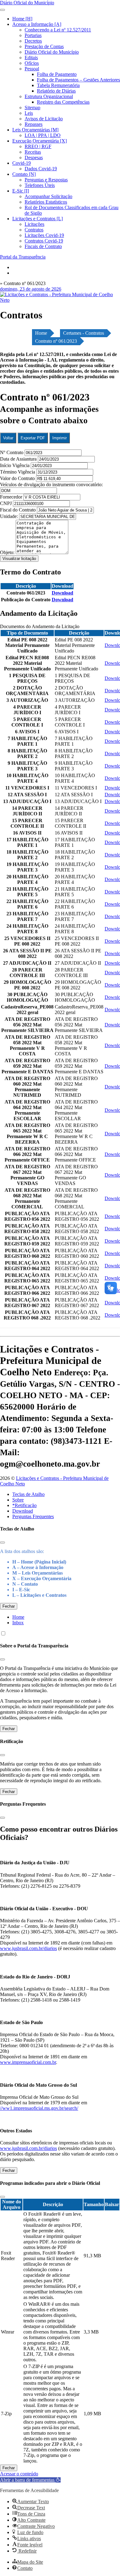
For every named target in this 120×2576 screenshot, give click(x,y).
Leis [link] (29, 113)
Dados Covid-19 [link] (41, 169)
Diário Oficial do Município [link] (52, 52)
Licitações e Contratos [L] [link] (38, 219)
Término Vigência (18, 472)
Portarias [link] (33, 35)
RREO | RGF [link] (38, 146)
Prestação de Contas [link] (44, 46)
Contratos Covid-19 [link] (44, 241)
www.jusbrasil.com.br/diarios (28, 1948)
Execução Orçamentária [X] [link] (40, 141)
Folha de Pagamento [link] (57, 74)
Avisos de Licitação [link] (44, 119)
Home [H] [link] (22, 19)
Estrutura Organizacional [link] (49, 96)
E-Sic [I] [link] (21, 191)
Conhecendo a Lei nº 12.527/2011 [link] (58, 30)
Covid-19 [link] (22, 163)
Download (23, 1511)
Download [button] (62, 593)
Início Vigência (15, 465)
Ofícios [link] (32, 63)
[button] (30, 2480)
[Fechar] (2, 1543)
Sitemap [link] (32, 108)
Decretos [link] (33, 41)
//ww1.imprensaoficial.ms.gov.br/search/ (39, 2108)
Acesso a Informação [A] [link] (37, 24)
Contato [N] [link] (24, 174)
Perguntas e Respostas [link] (46, 180)
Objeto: (8, 552)
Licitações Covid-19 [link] (44, 235)
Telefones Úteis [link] (40, 185)
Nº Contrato (12, 452)
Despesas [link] (34, 157)
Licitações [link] (34, 224)
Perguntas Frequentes (33, 1516)
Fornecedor (12, 497)
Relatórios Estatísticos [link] (46, 202)
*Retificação (24, 1505)
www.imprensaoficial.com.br (28, 2062)
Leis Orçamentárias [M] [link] (35, 130)
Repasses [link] (34, 124)
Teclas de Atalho (28, 1494)
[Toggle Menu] (2, 10)
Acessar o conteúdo (19, 2474)
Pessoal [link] (32, 69)
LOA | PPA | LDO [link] (43, 135)
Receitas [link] (33, 152)
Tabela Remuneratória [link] (58, 85)
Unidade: (10, 516)
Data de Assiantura (19, 459)
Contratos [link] (34, 230)
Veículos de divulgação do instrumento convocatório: (51, 485)
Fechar (9, 1606)
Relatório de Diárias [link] (56, 91)
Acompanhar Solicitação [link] (48, 196)
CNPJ (6, 503)
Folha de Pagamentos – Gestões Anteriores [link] (78, 80)
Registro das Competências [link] (63, 102)
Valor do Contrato (18, 478)
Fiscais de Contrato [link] (43, 246)
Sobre (18, 1500)
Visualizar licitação (19, 559)
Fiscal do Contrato (18, 510)
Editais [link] (31, 58)
